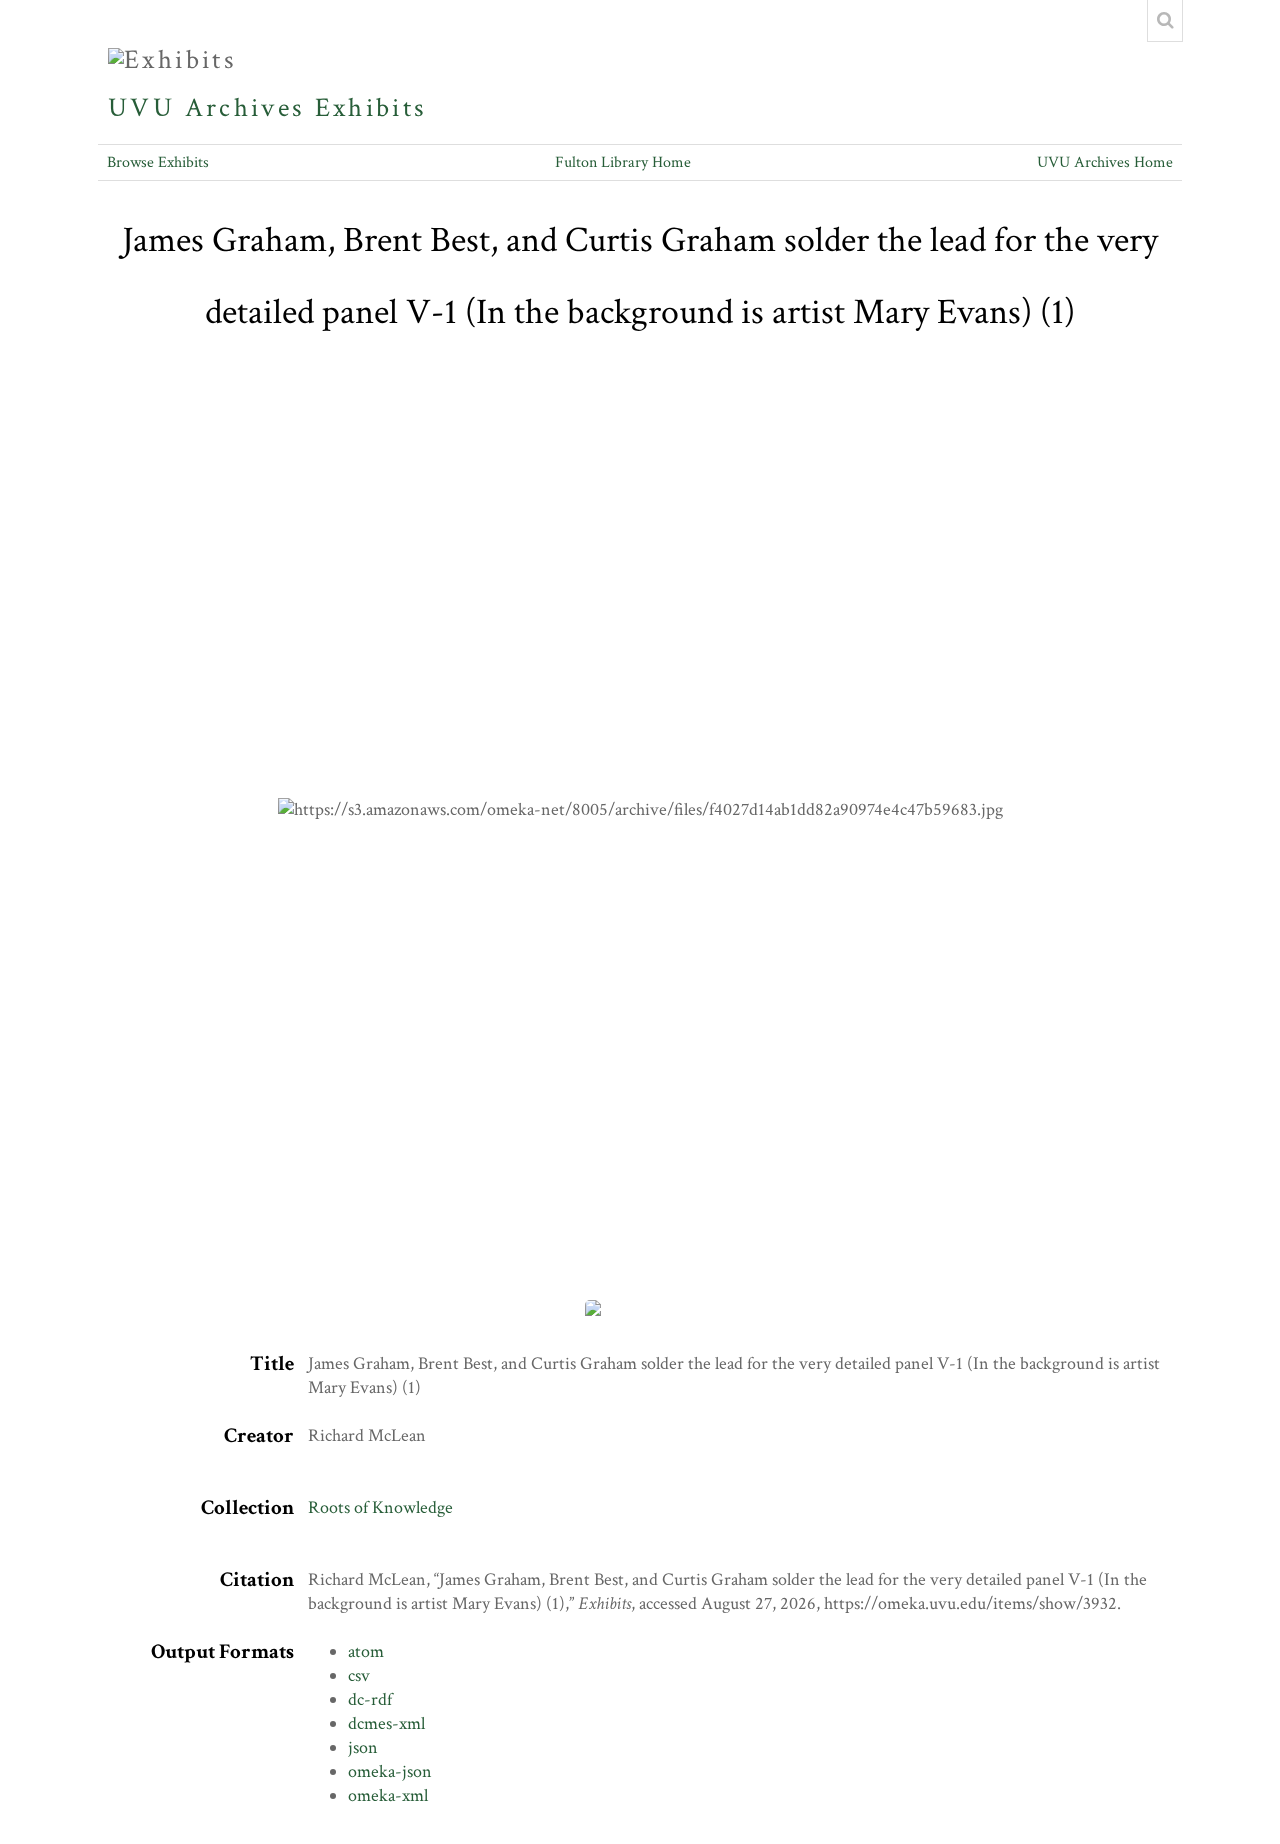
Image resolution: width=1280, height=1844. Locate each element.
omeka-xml (388, 1795)
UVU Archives (206, 108)
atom (366, 1651)
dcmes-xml (386, 1723)
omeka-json (390, 1771)
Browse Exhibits (158, 162)
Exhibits (371, 108)
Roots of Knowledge (380, 1507)
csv (359, 1675)
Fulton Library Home (623, 162)
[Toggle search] (1165, 21)
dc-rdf (370, 1699)
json (363, 1747)
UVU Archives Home (1105, 162)
